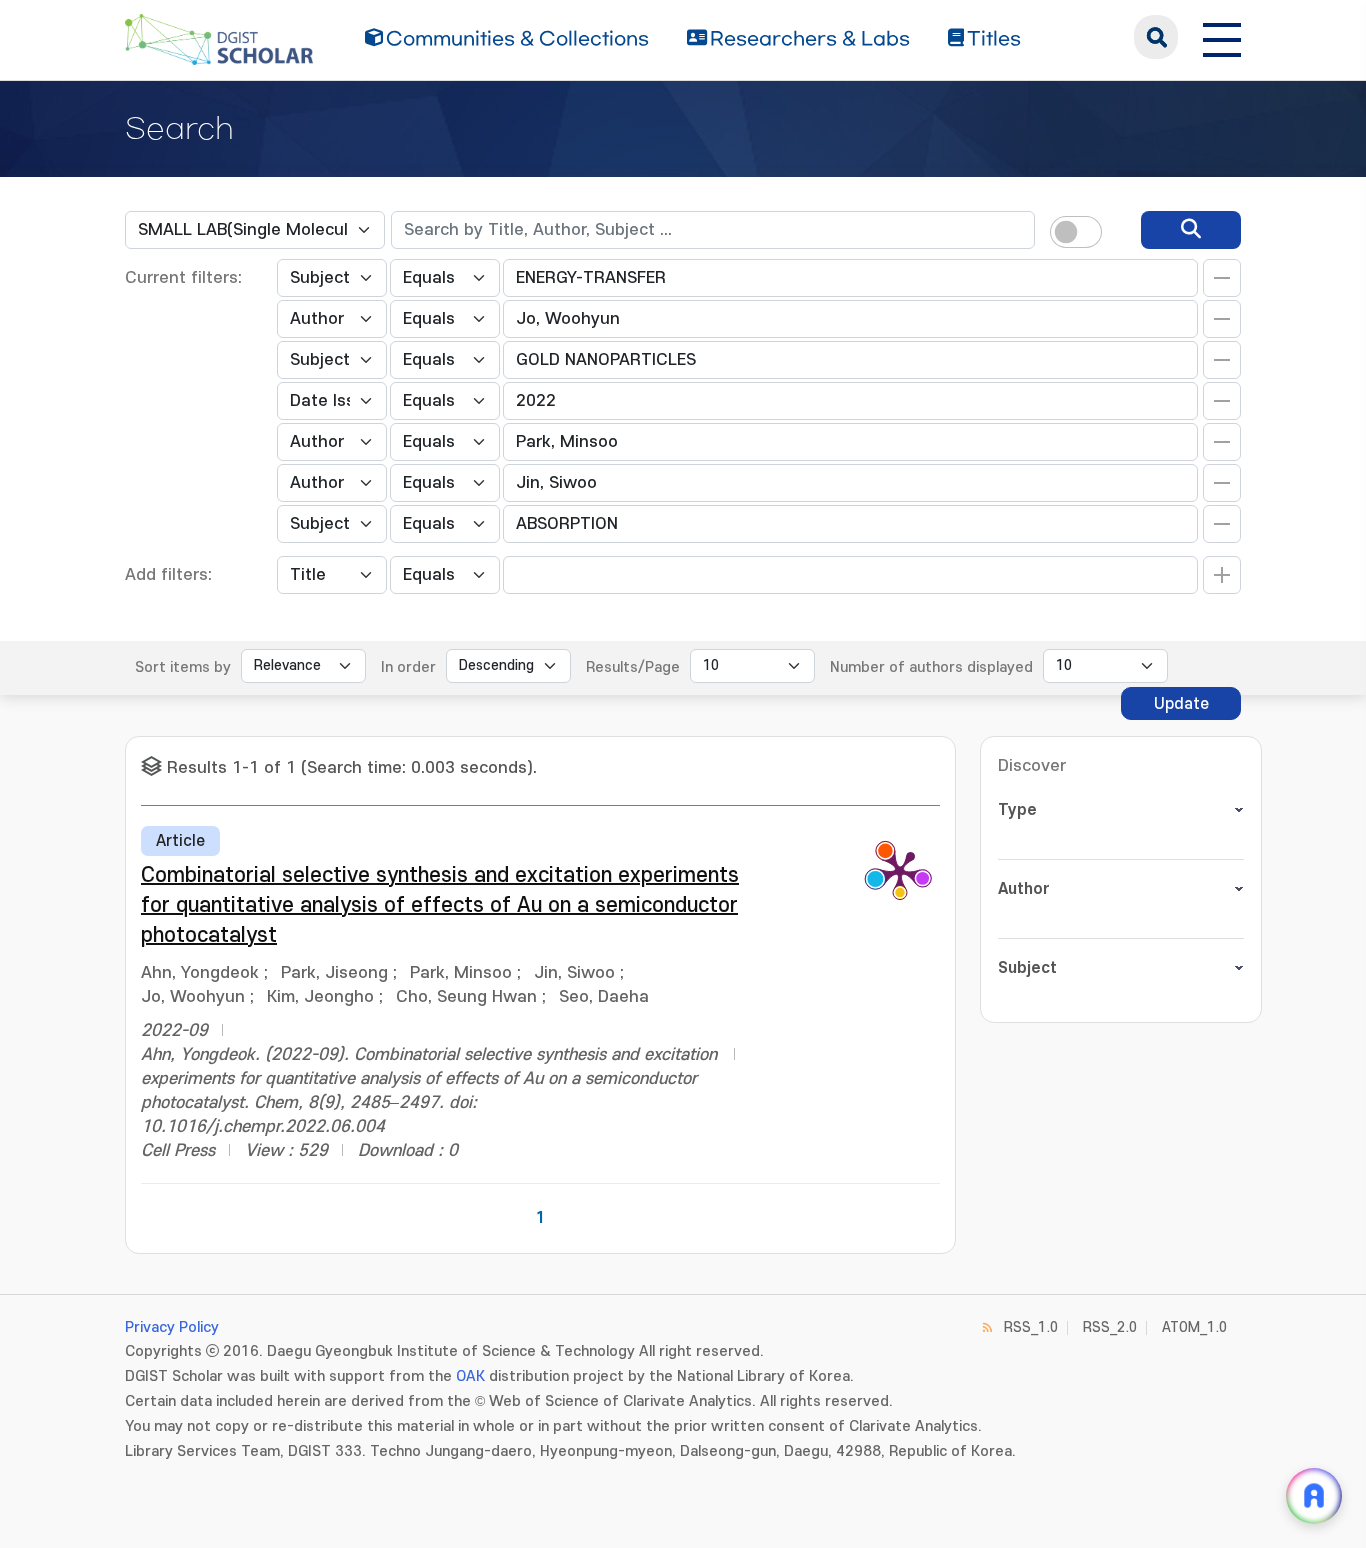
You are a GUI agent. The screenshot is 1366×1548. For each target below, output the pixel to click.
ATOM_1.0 (1194, 1327)
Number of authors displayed (931, 667)
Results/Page (633, 667)
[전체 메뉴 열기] (1222, 37)
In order (408, 667)
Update (1181, 704)
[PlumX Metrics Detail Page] (900, 871)
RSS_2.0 (1110, 1327)
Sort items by (183, 667)
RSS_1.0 (1031, 1327)
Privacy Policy (172, 1327)
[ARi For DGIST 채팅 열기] (1314, 1496)
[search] (1191, 230)
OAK (470, 1376)
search (1156, 37)
